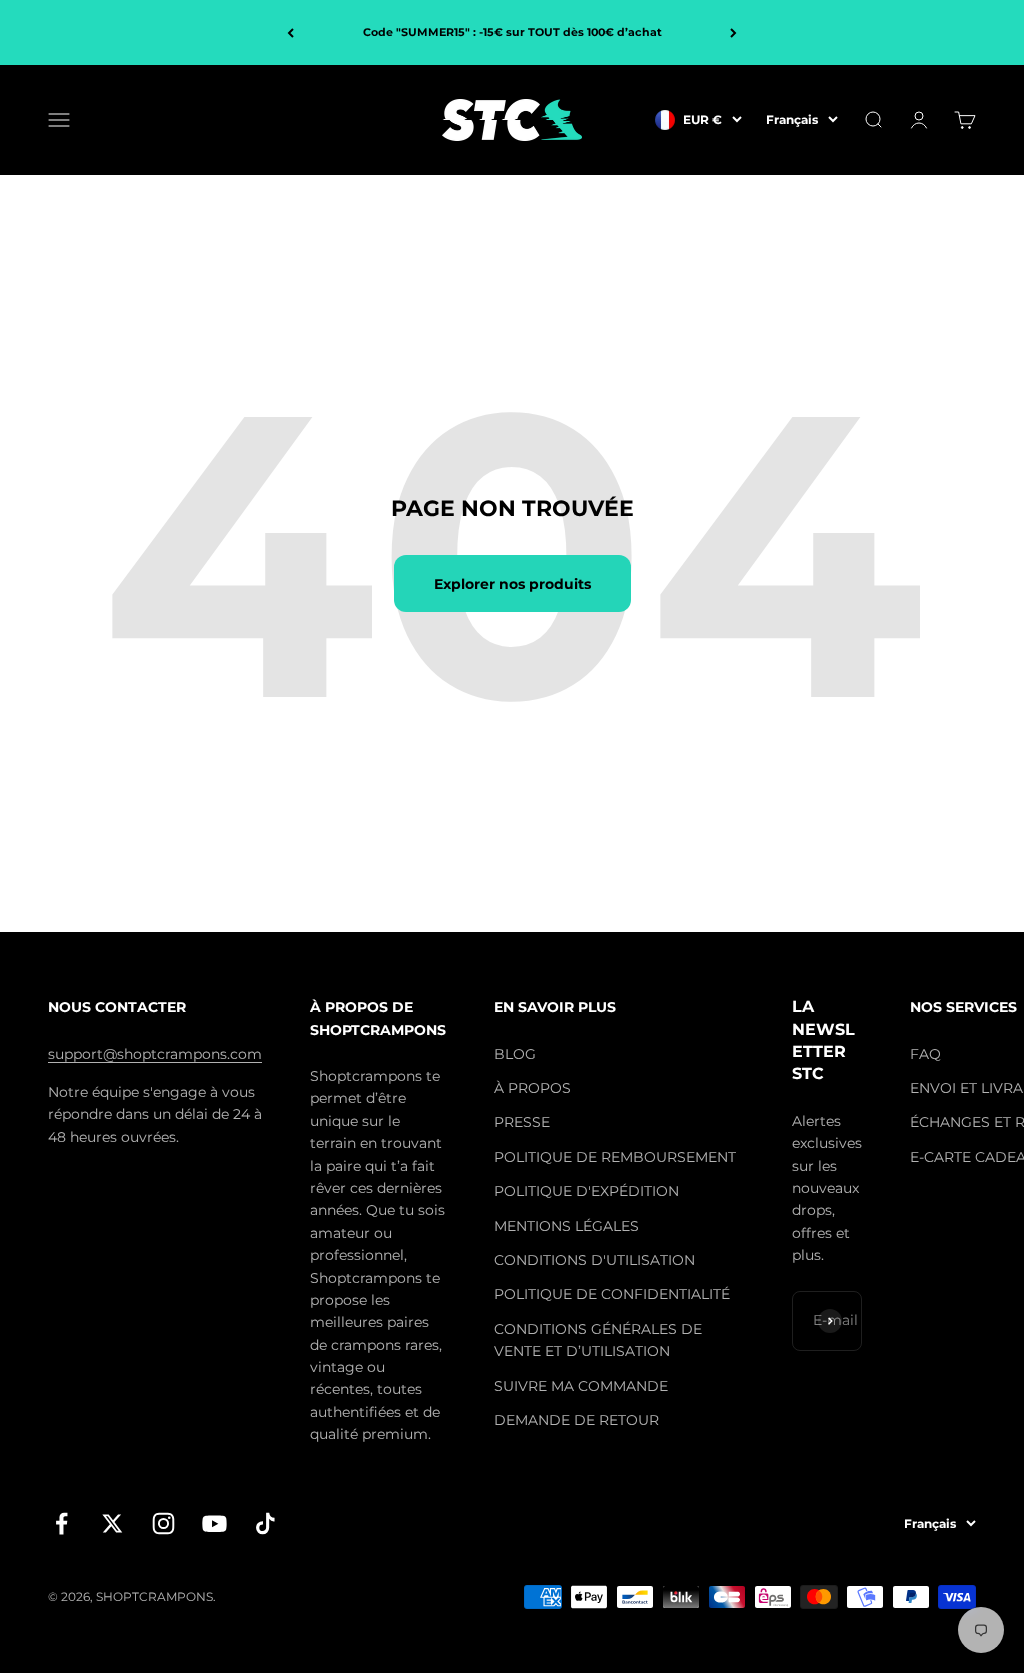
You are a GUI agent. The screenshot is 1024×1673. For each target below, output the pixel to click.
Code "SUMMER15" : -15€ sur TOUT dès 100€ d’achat (512, 32)
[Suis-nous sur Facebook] (61, 1523)
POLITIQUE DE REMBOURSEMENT (615, 1157)
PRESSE (522, 1122)
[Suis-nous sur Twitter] (112, 1523)
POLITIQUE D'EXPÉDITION (586, 1191)
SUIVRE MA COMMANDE (581, 1386)
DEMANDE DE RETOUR (576, 1420)
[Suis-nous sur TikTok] (265, 1523)
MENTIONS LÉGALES (566, 1226)
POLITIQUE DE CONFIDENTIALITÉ (612, 1294)
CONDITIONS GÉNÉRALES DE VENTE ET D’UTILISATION (598, 1340)
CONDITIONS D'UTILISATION (594, 1260)
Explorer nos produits (512, 584)
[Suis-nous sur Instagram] (163, 1523)
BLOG (515, 1054)
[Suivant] (733, 32)
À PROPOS (532, 1088)
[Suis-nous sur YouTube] (214, 1523)
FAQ (925, 1054)
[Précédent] (290, 32)
